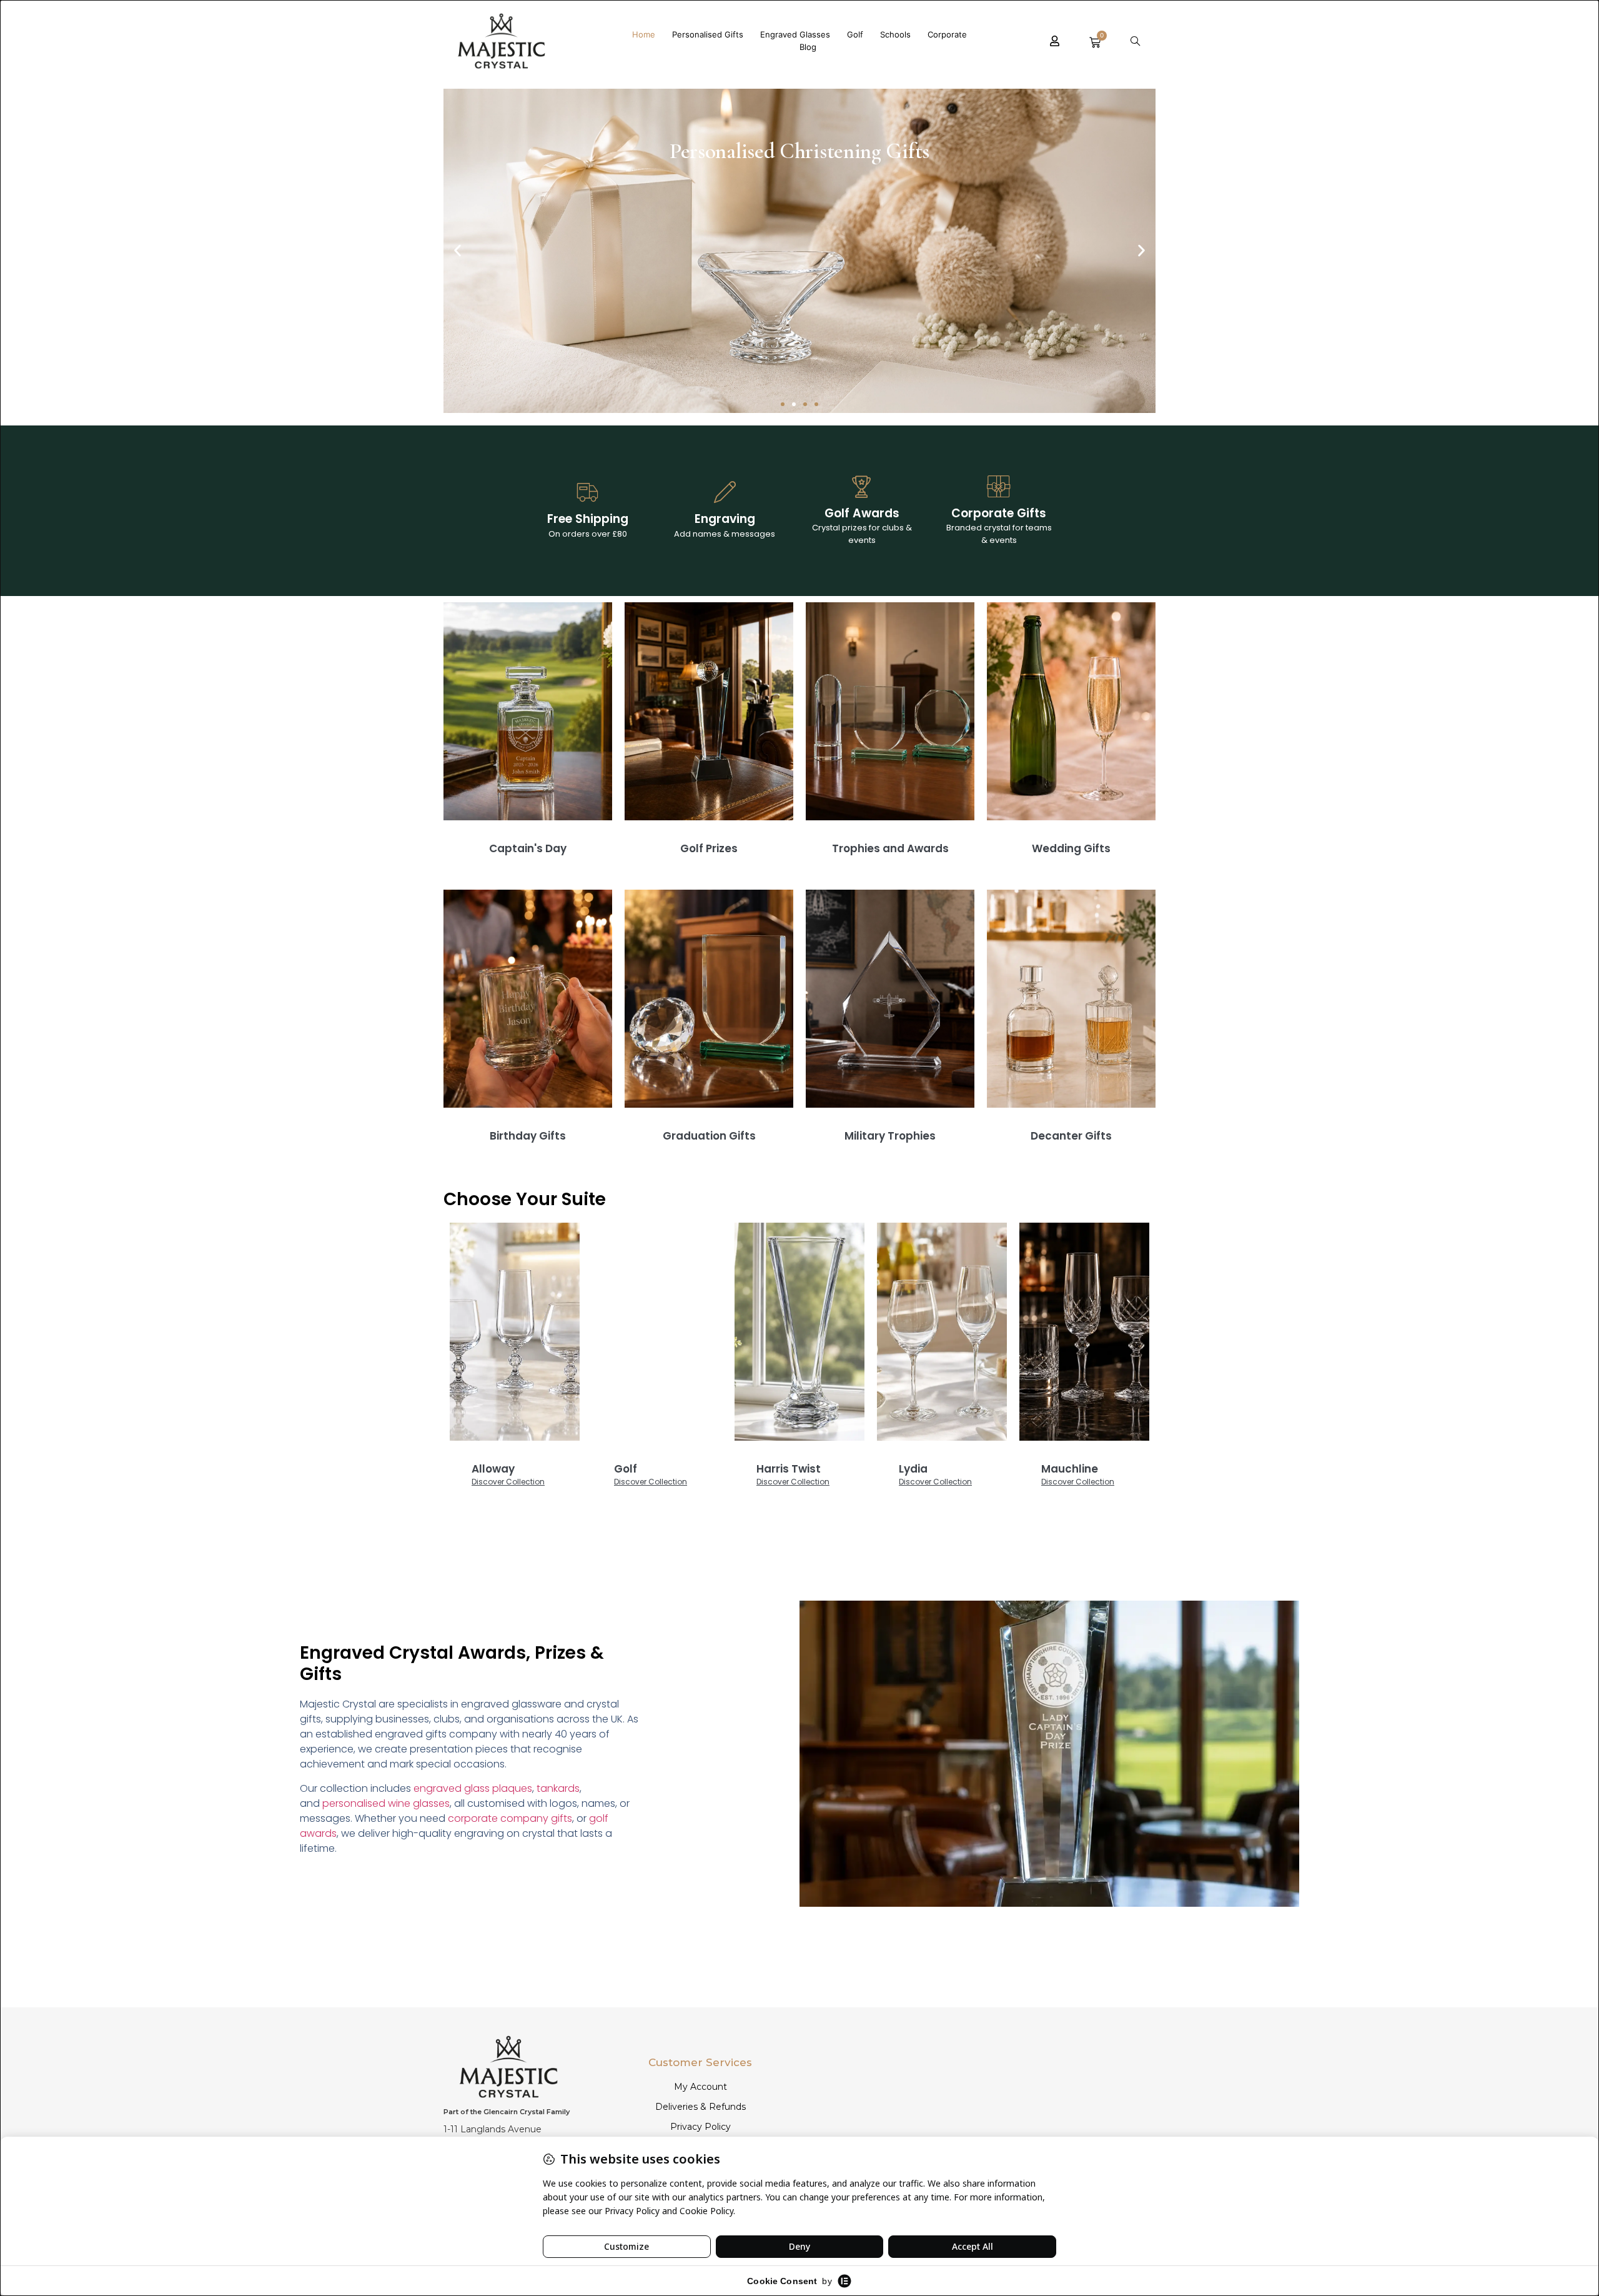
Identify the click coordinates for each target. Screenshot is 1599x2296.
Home (644, 34)
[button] (1135, 41)
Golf (855, 34)
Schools (895, 34)
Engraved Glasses (795, 34)
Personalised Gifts (708, 34)
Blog (808, 47)
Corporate (947, 34)
